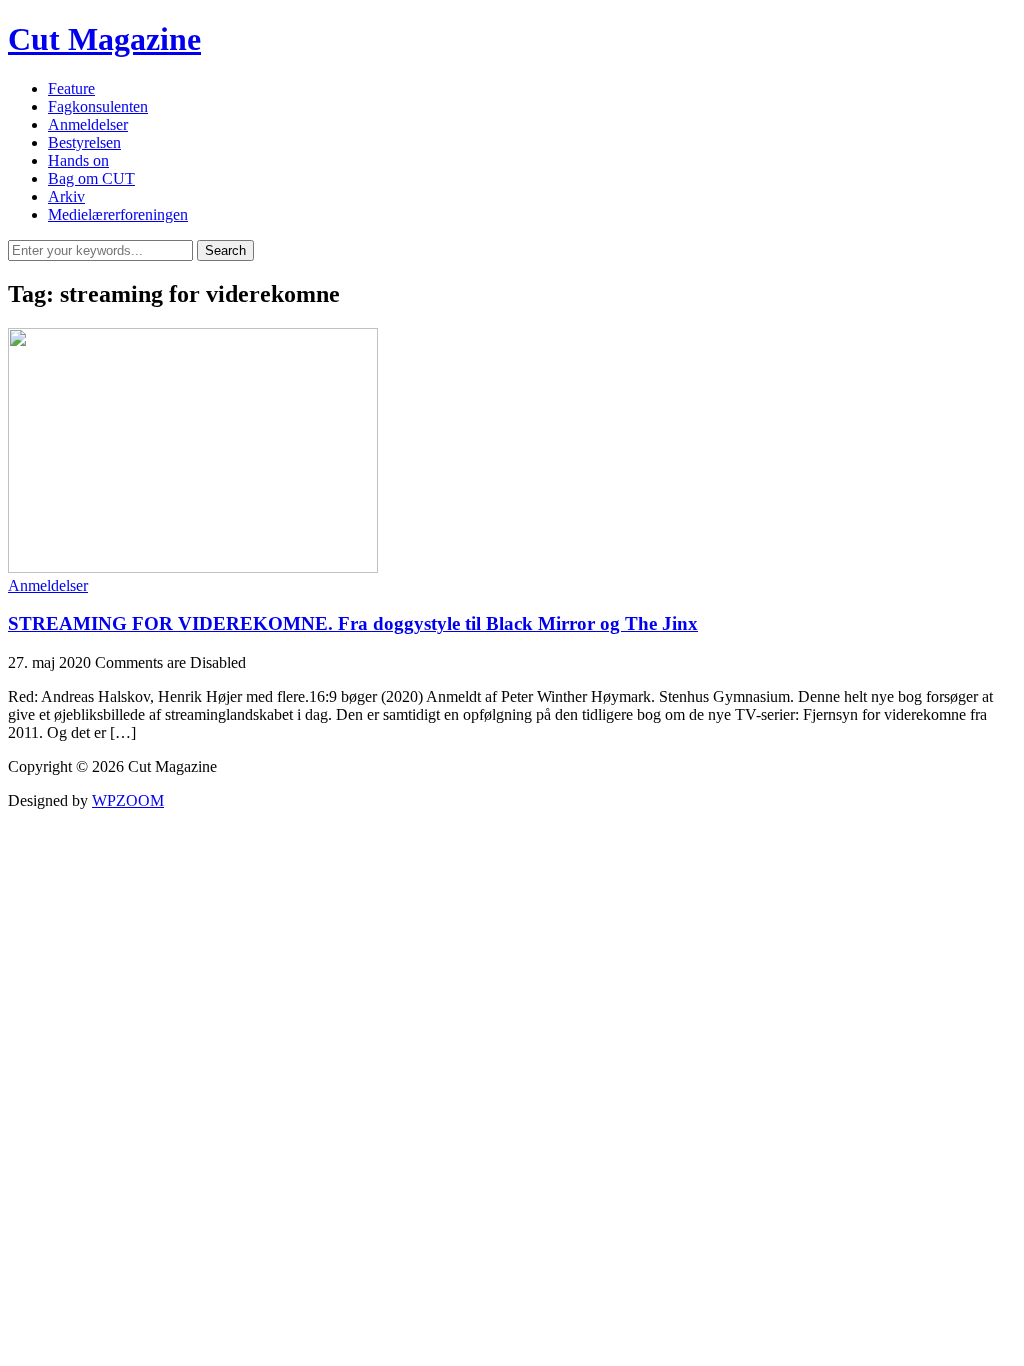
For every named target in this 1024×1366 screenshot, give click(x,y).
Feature (71, 88)
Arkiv (66, 196)
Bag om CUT (91, 178)
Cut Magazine (104, 39)
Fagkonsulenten (98, 106)
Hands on (78, 160)
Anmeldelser (88, 124)
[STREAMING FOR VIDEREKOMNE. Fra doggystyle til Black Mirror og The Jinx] (193, 567)
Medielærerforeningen (118, 214)
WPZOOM (128, 800)
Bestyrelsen (84, 142)
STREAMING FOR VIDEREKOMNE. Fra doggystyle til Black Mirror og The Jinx (353, 623)
